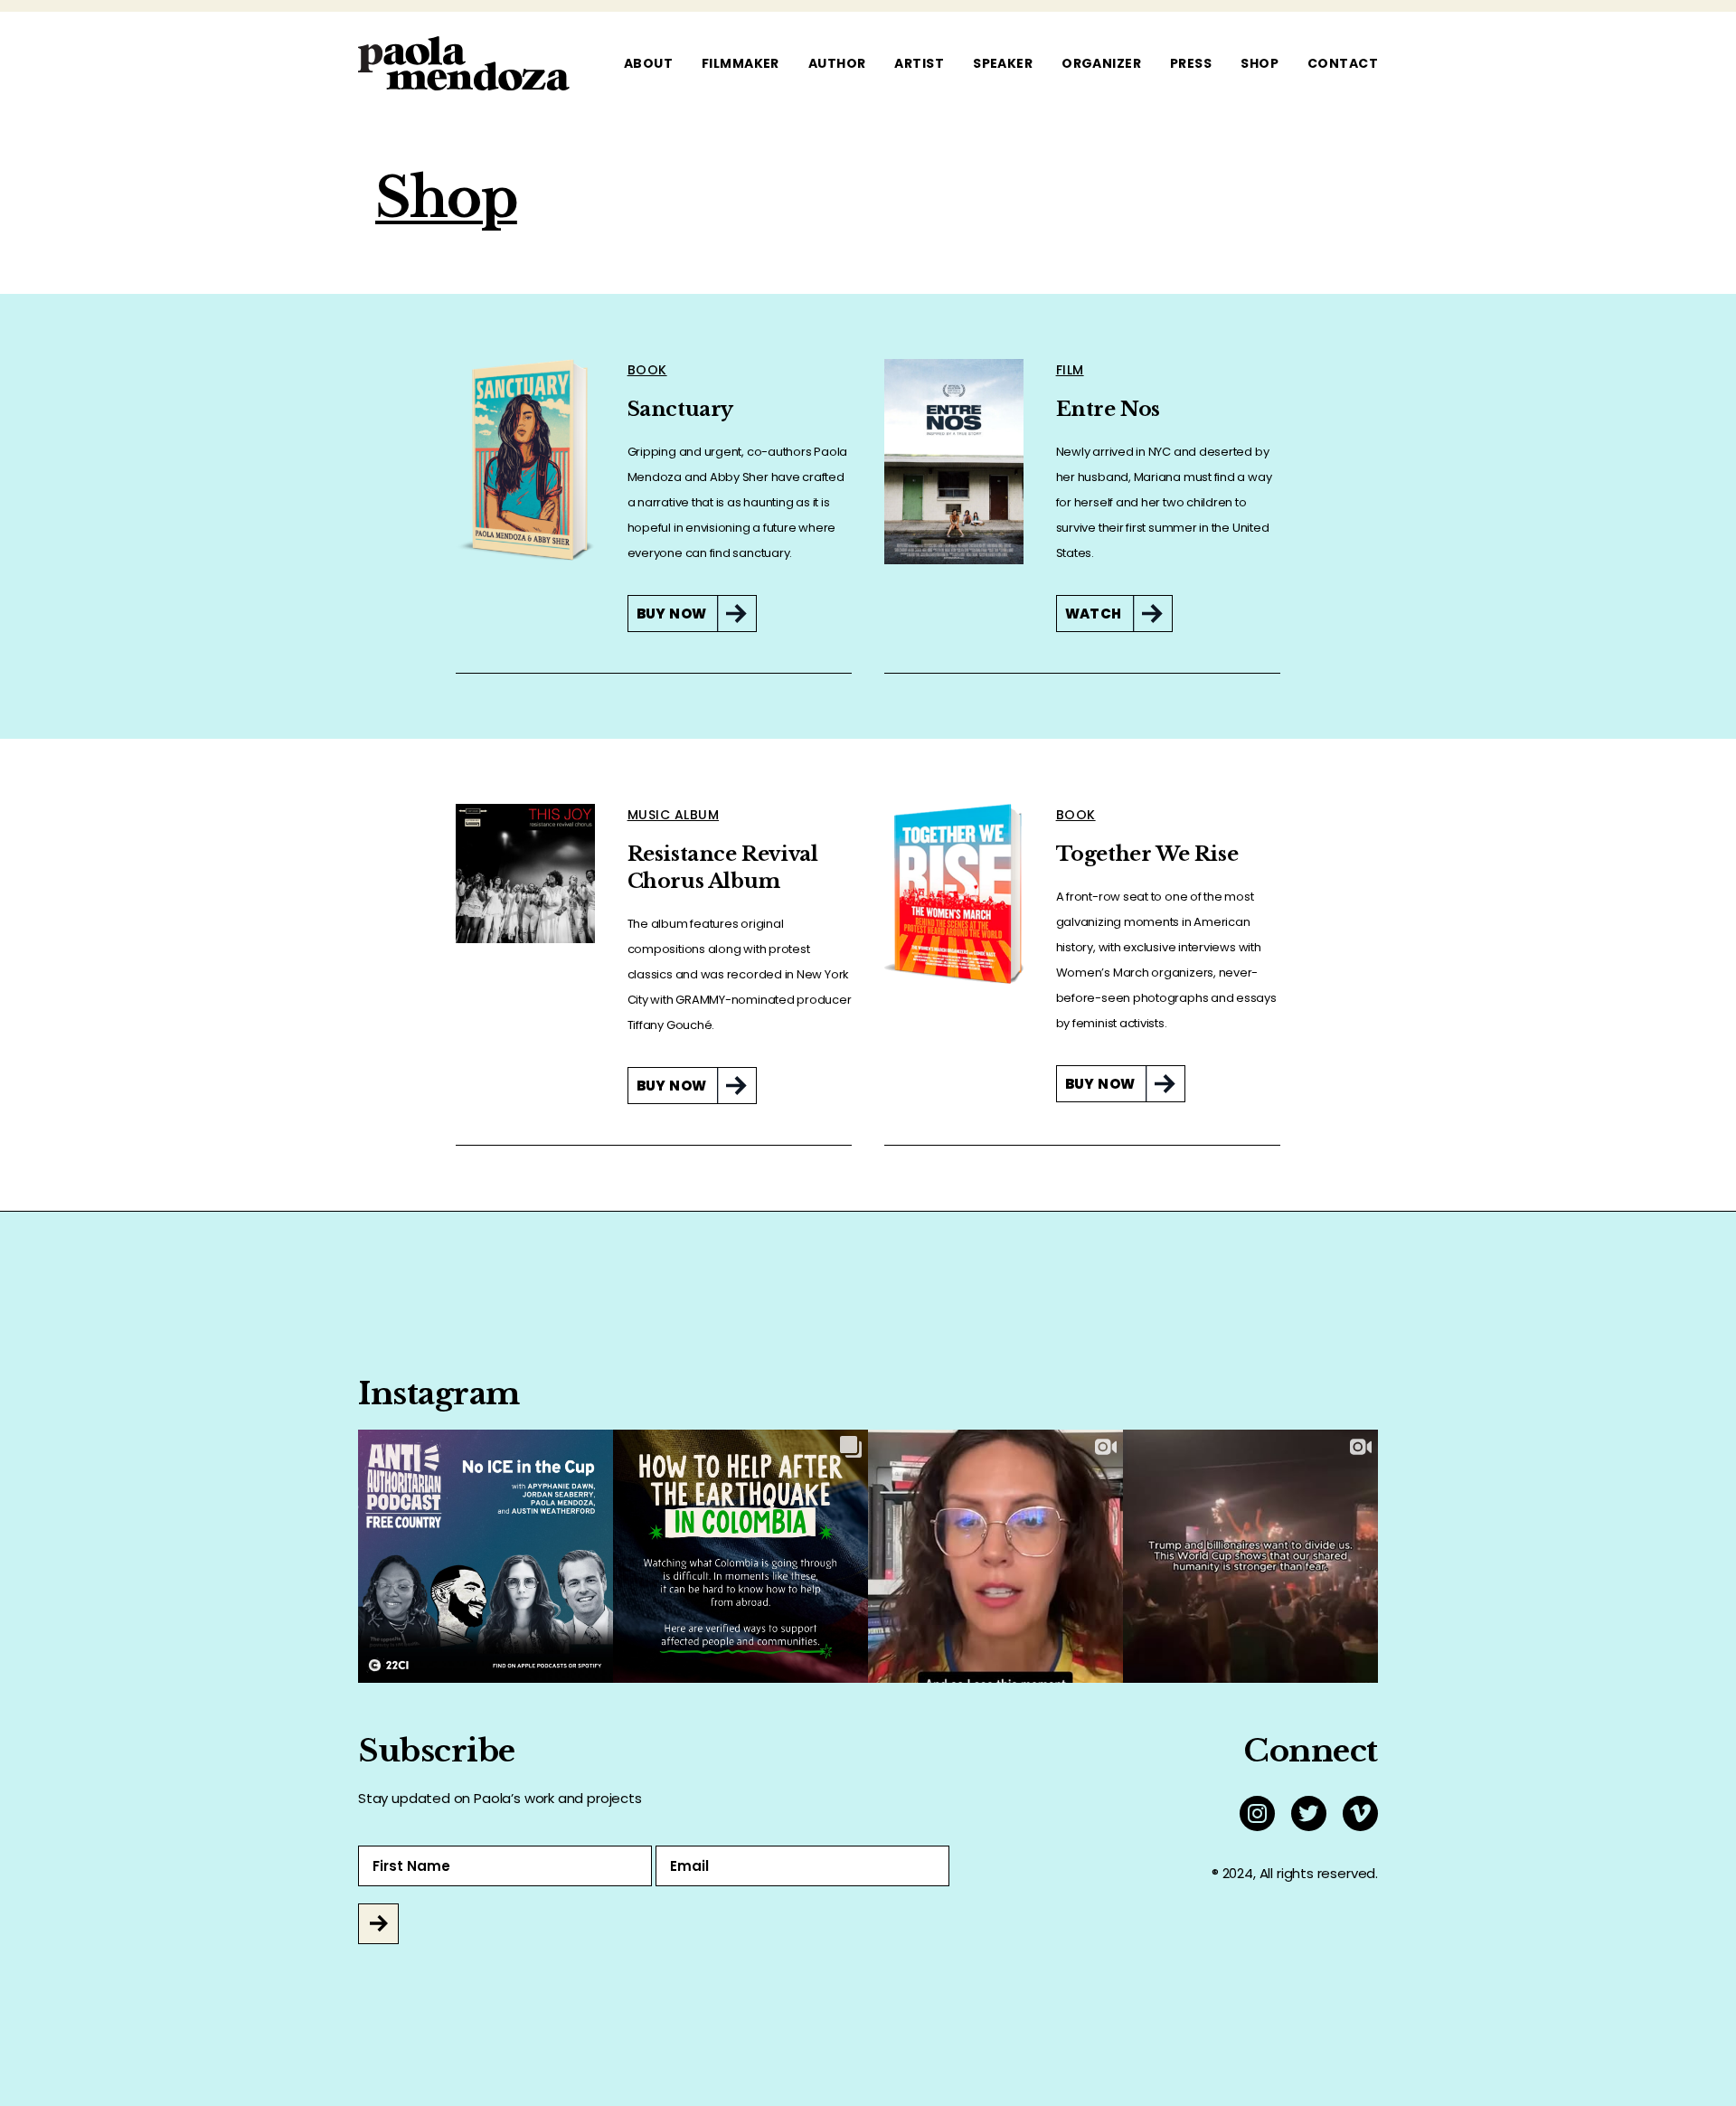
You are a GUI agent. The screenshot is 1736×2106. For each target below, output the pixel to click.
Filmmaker (741, 63)
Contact (1343, 63)
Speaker (1003, 63)
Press (1191, 63)
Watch (1094, 614)
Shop (1260, 63)
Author (837, 63)
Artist (919, 63)
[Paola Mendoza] (464, 63)
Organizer (1101, 63)
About (648, 63)
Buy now (672, 614)
